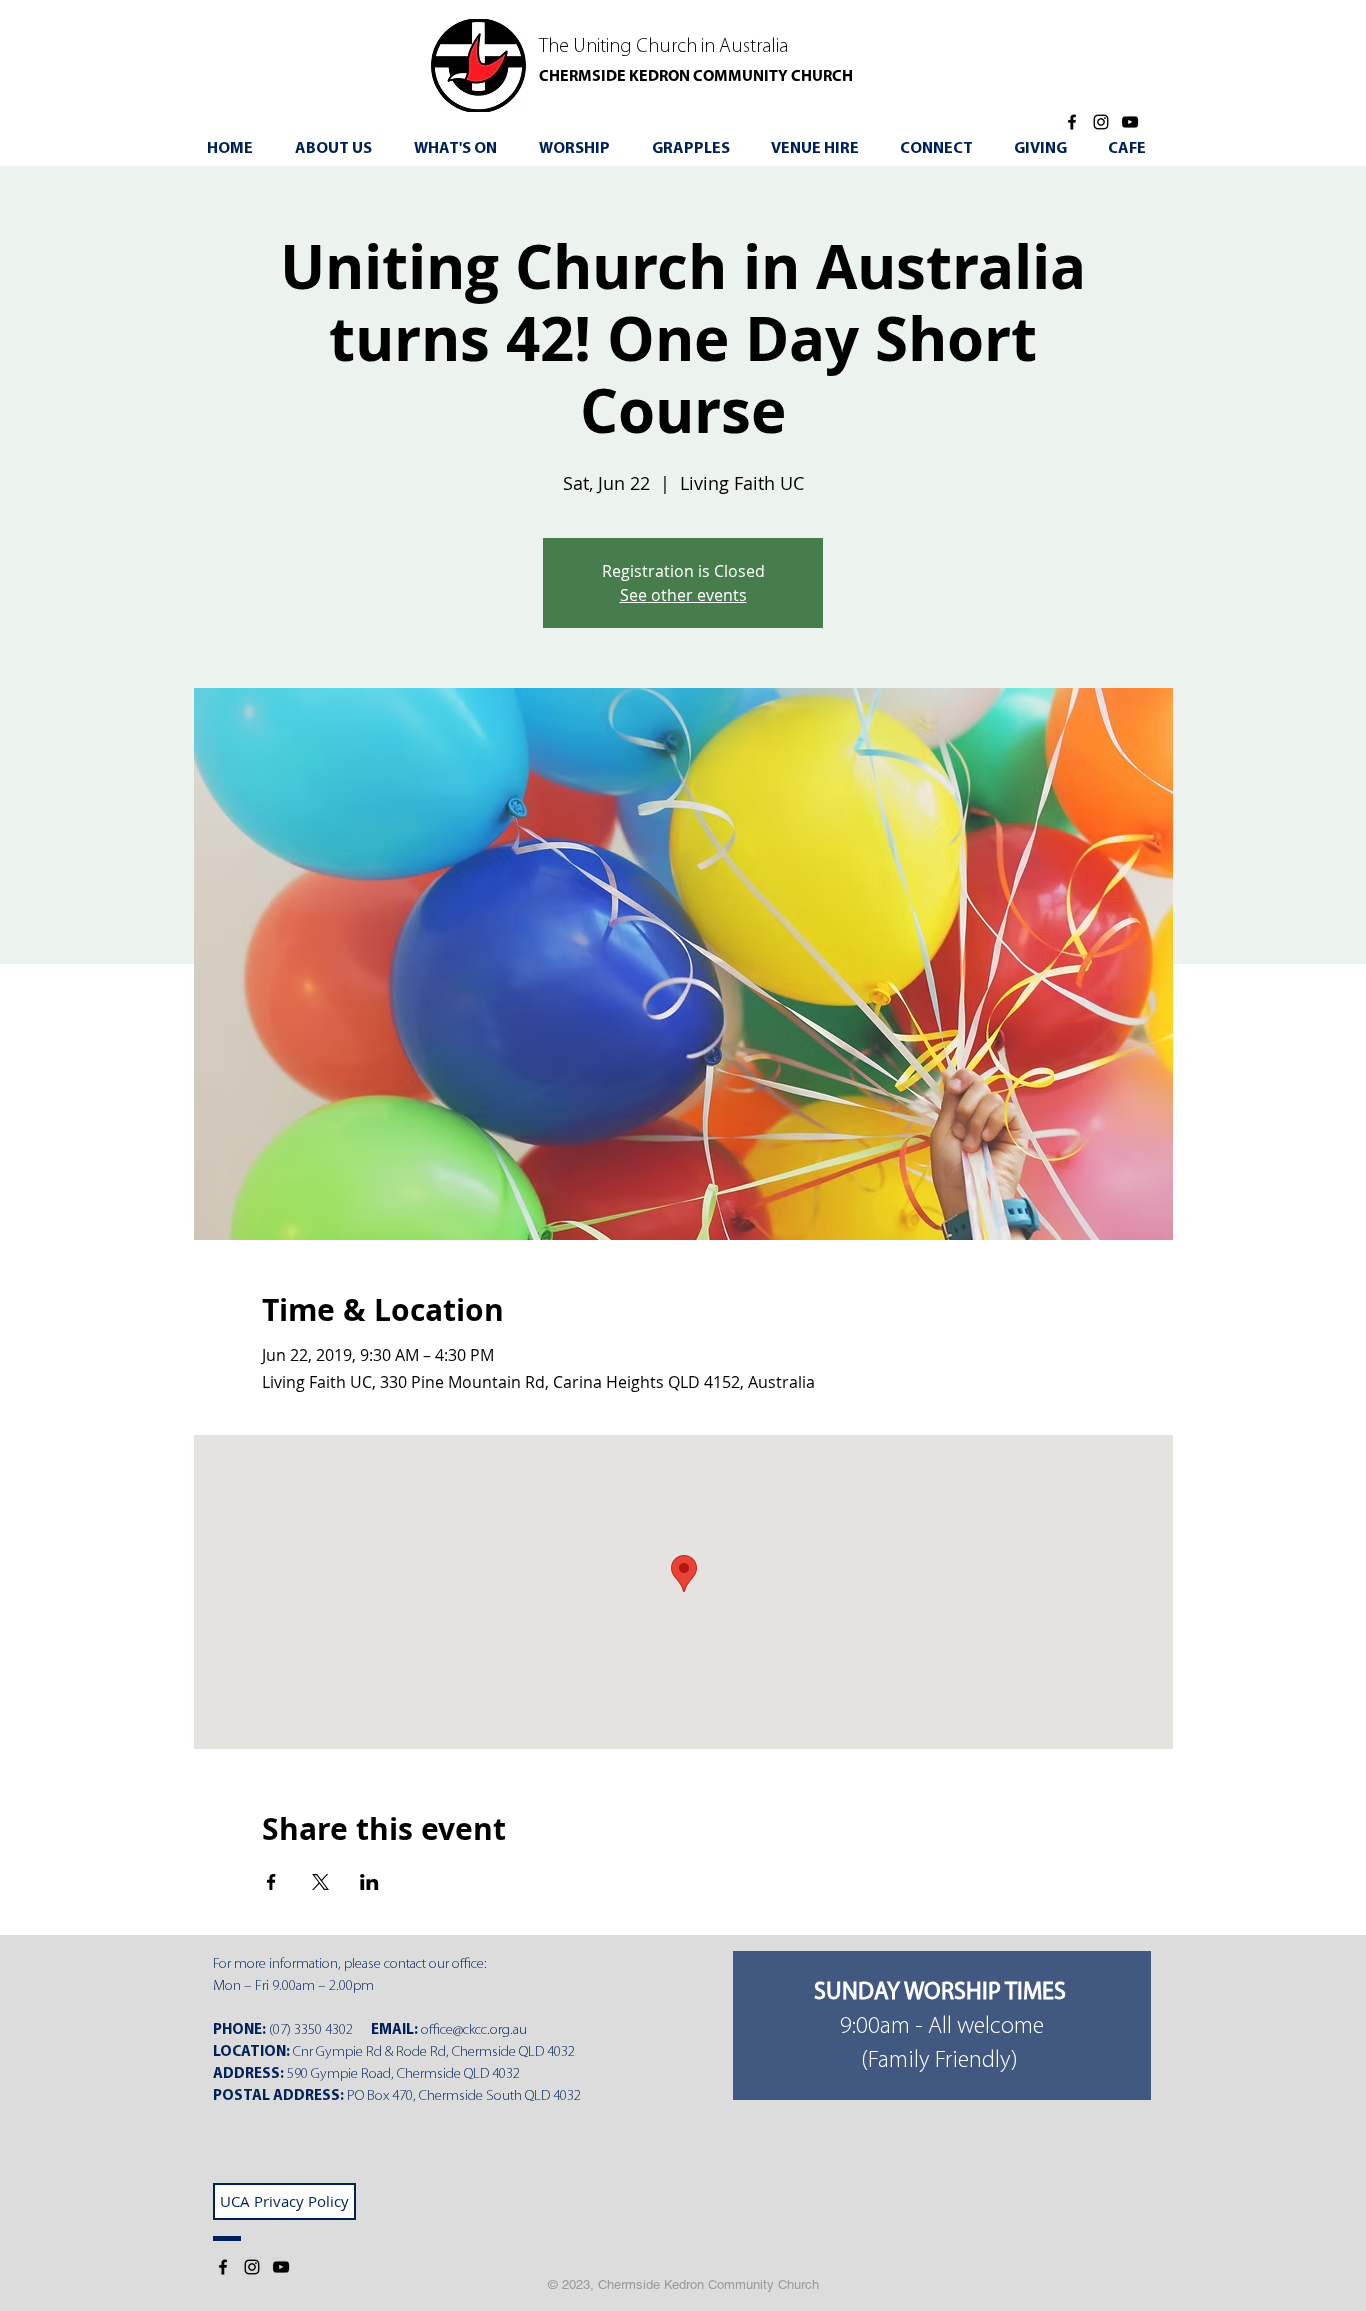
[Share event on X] (320, 1882)
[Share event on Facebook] (271, 1882)
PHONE (237, 2030)
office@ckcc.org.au (474, 2030)
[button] (462, 149)
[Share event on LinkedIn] (369, 1882)
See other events (683, 595)
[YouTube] (1130, 122)
